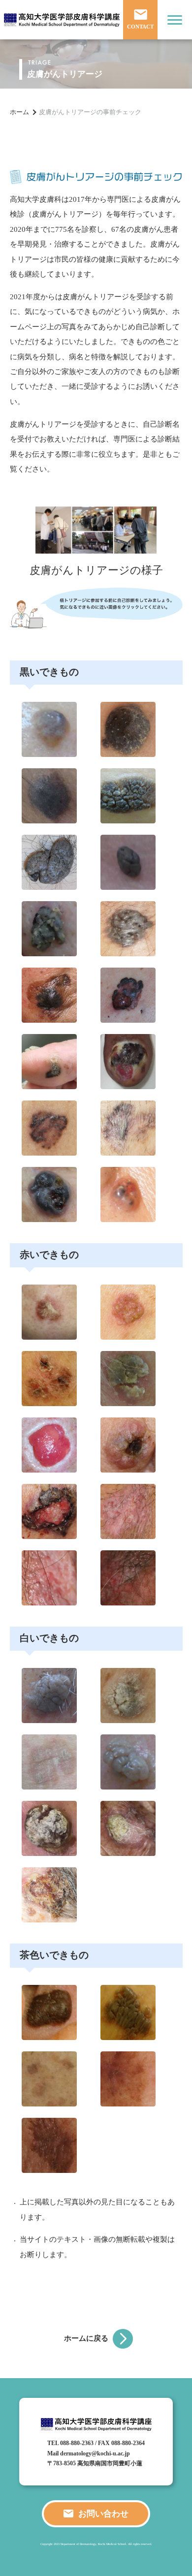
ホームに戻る (86, 2338)
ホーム (19, 112)
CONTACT (140, 27)
